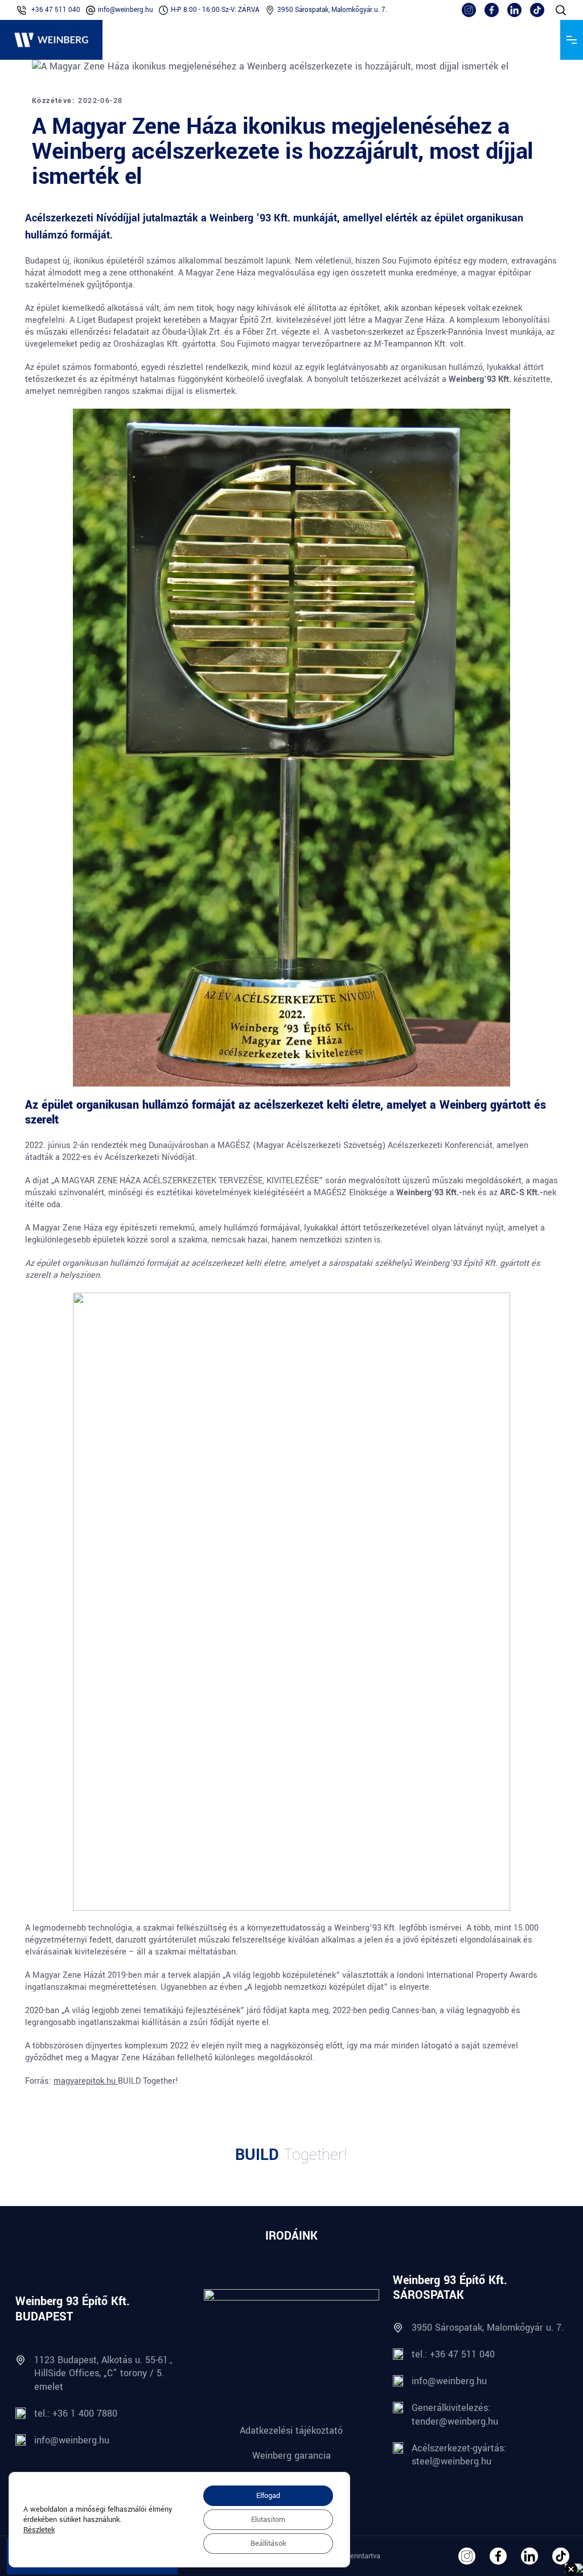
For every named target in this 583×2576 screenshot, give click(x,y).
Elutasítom (268, 2520)
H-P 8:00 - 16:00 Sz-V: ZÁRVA (215, 10)
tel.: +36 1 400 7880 (76, 2414)
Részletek (39, 2530)
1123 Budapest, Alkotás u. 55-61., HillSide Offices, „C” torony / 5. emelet (103, 2373)
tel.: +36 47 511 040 (453, 2354)
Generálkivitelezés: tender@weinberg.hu (455, 2414)
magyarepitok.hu (86, 2081)
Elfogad (268, 2496)
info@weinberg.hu (126, 10)
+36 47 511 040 (56, 10)
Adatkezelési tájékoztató (291, 2431)
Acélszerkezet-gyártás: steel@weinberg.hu (459, 2455)
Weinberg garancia (291, 2456)
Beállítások (268, 2544)
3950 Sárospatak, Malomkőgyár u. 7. (332, 10)
